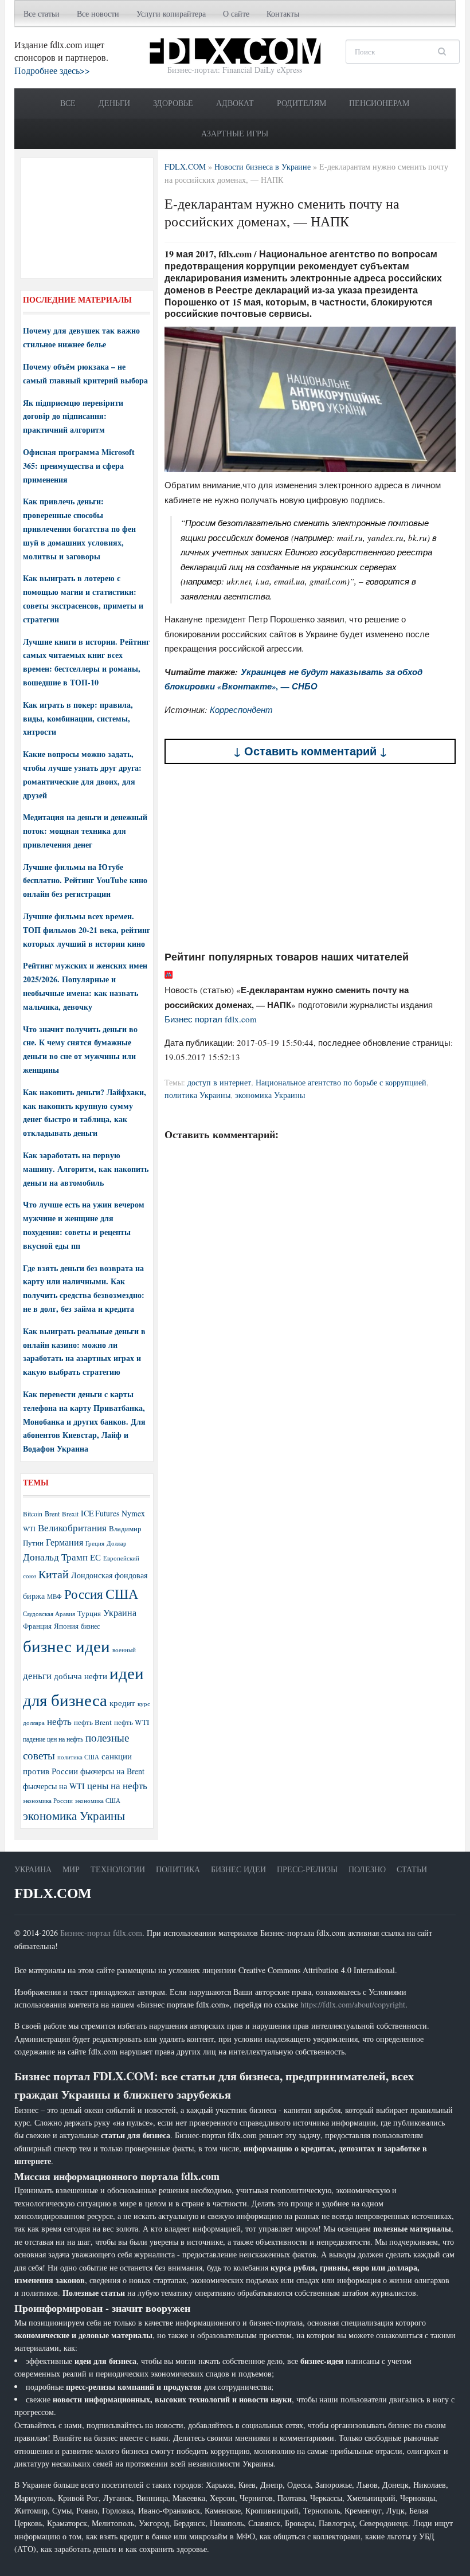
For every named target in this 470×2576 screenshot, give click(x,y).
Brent (52, 1514)
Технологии (118, 1869)
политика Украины (197, 1095)
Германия (64, 1542)
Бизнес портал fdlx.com (211, 1019)
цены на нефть (117, 1785)
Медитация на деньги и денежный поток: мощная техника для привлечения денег (85, 831)
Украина (120, 1612)
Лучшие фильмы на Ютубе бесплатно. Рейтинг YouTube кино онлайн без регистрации (85, 881)
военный (124, 1650)
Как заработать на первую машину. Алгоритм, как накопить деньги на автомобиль (86, 1169)
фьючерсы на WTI (54, 1786)
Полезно (367, 1869)
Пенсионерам (379, 103)
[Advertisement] (310, 857)
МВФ (54, 1596)
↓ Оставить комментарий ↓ (310, 751)
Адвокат (235, 103)
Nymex (133, 1513)
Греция (95, 1543)
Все (68, 103)
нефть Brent (93, 1722)
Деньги (114, 103)
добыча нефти (81, 1676)
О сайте (236, 13)
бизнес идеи (66, 1646)
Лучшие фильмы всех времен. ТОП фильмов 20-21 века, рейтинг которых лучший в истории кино (87, 930)
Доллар (117, 1543)
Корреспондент (241, 709)
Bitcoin (33, 1514)
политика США (78, 1757)
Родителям (301, 103)
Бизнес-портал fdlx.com (101, 1933)
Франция (37, 1626)
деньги (37, 1675)
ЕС (95, 1557)
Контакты (283, 13)
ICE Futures (100, 1513)
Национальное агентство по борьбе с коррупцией (341, 1082)
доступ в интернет (219, 1082)
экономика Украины (270, 1095)
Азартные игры (235, 133)
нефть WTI (132, 1722)
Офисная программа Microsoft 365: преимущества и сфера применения (79, 466)
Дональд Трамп (55, 1557)
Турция (89, 1614)
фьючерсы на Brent (112, 1771)
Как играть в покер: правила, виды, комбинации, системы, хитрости (78, 718)
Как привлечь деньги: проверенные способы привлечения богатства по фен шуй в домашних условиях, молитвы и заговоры (79, 528)
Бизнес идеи (238, 1869)
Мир (71, 1869)
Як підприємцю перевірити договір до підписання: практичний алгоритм (73, 416)
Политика (178, 1869)
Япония (66, 1626)
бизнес (90, 1626)
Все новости (98, 13)
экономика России (48, 1801)
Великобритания (72, 1528)
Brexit (70, 1514)
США (122, 1594)
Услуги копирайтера (171, 13)
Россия (84, 1594)
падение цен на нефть (53, 1739)
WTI (29, 1528)
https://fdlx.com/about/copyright (353, 2004)
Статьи (412, 1869)
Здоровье (173, 103)
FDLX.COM (53, 1893)
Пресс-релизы (307, 1869)
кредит (122, 1703)
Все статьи (42, 13)
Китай (54, 1574)
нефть (59, 1721)
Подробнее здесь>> (52, 70)
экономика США (98, 1800)
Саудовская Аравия (49, 1614)
